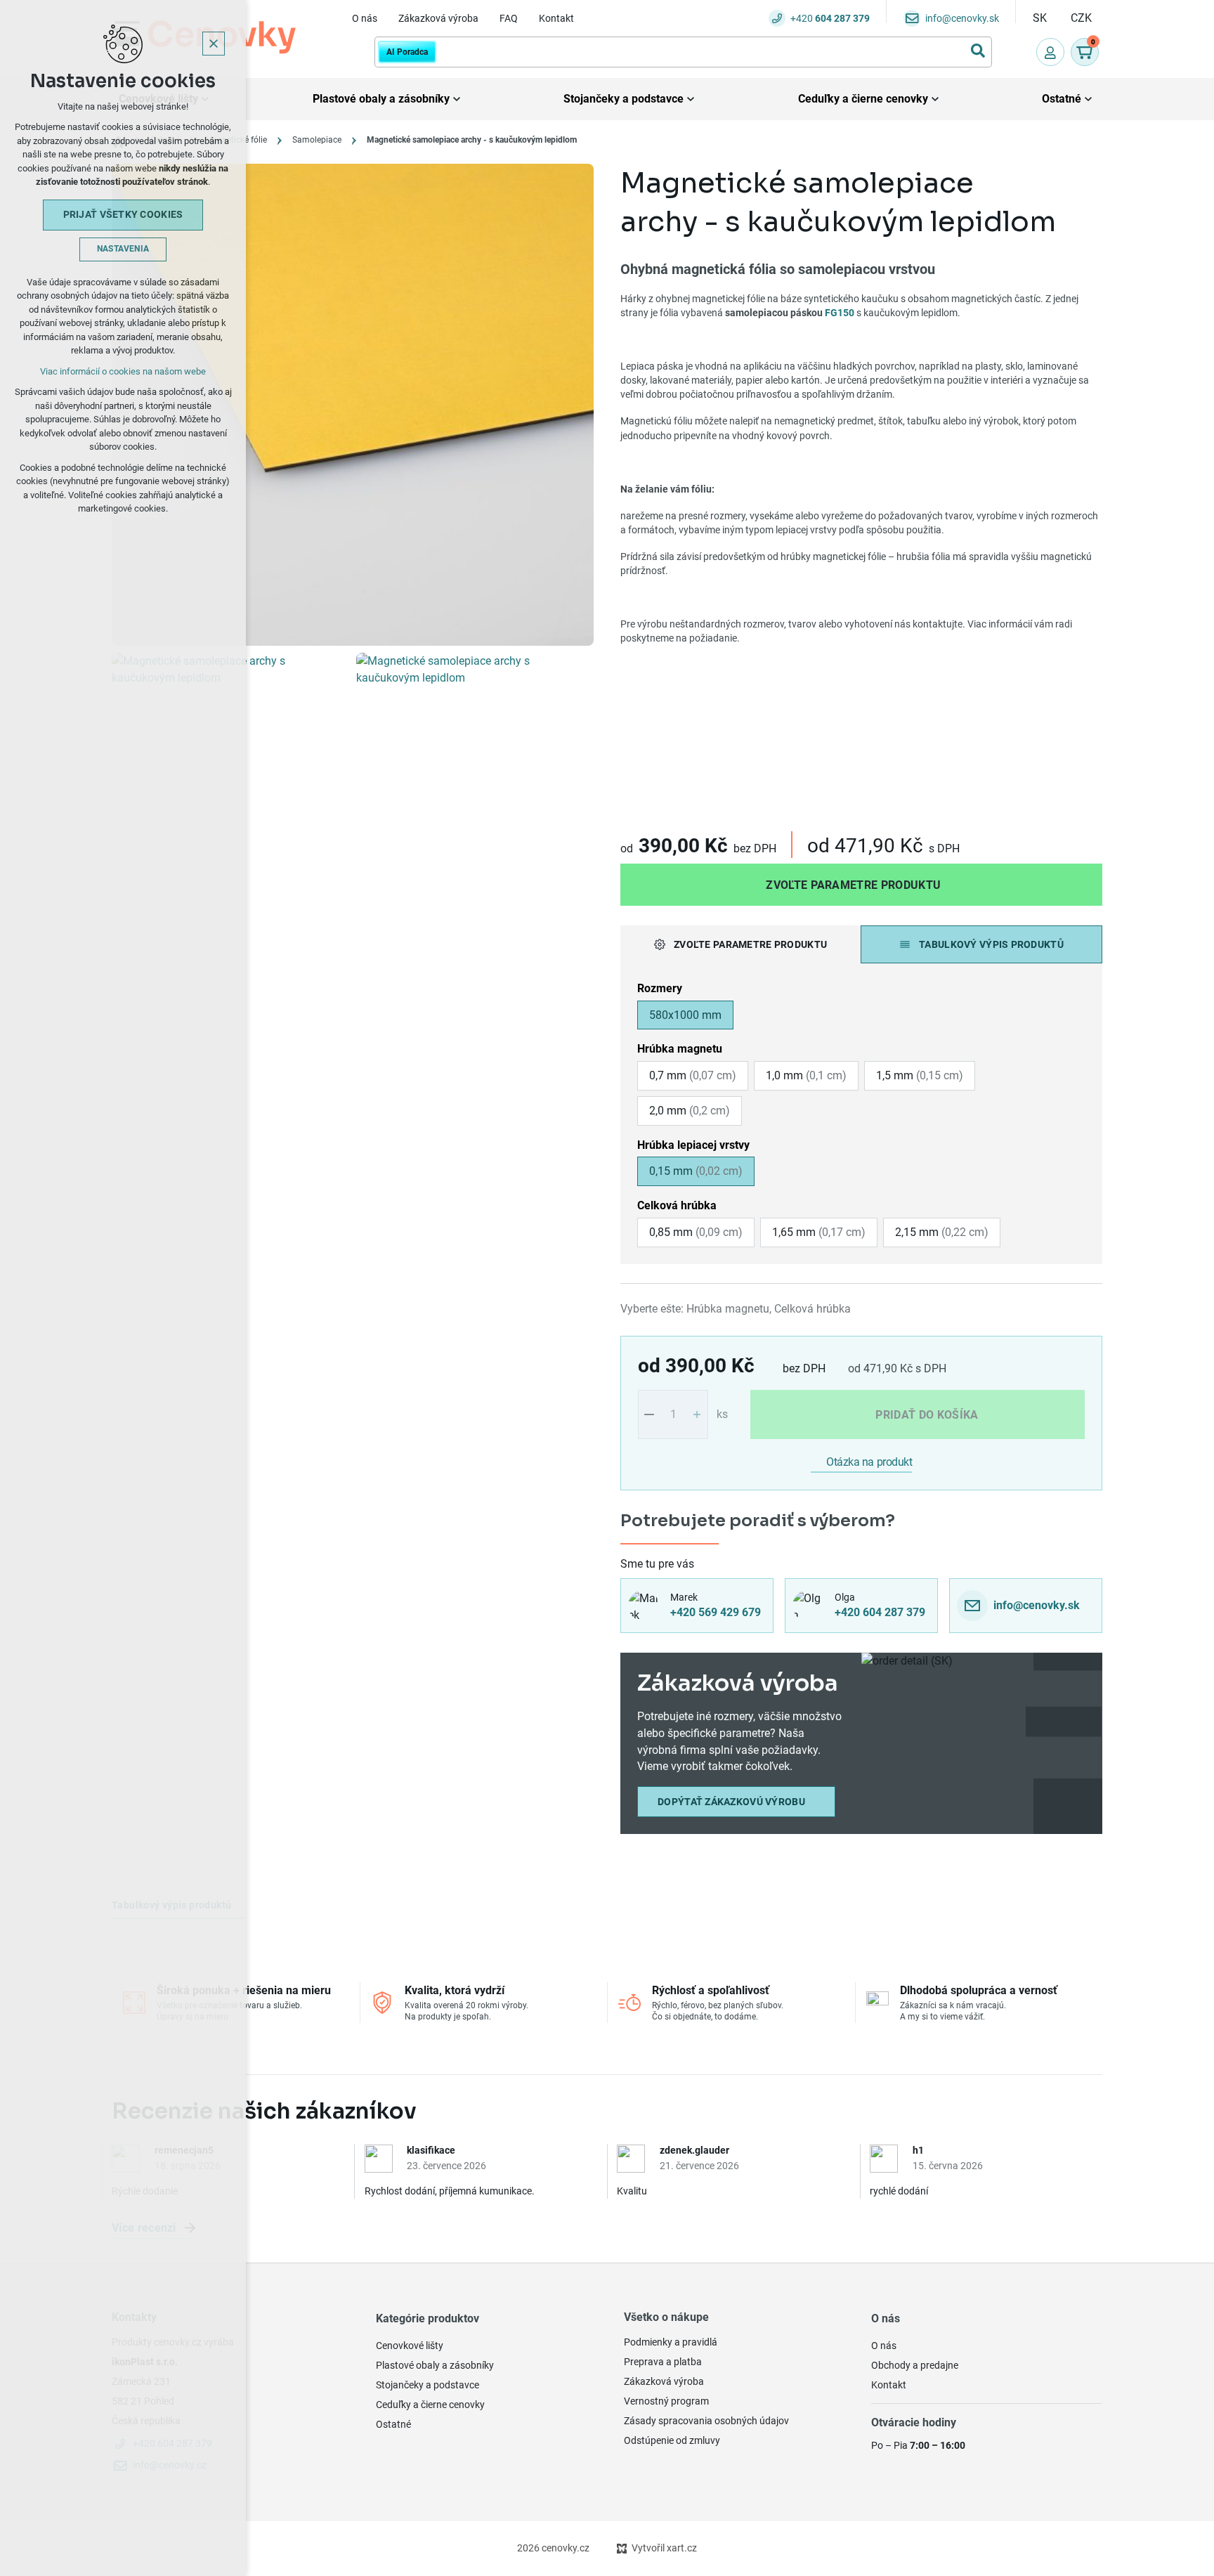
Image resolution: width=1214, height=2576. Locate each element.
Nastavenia (123, 249)
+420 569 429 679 (716, 1612)
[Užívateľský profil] (1050, 52)
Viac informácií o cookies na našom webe (123, 371)
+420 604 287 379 (880, 1612)
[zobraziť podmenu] (457, 99)
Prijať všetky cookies (123, 214)
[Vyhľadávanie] (683, 52)
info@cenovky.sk (1037, 1605)
